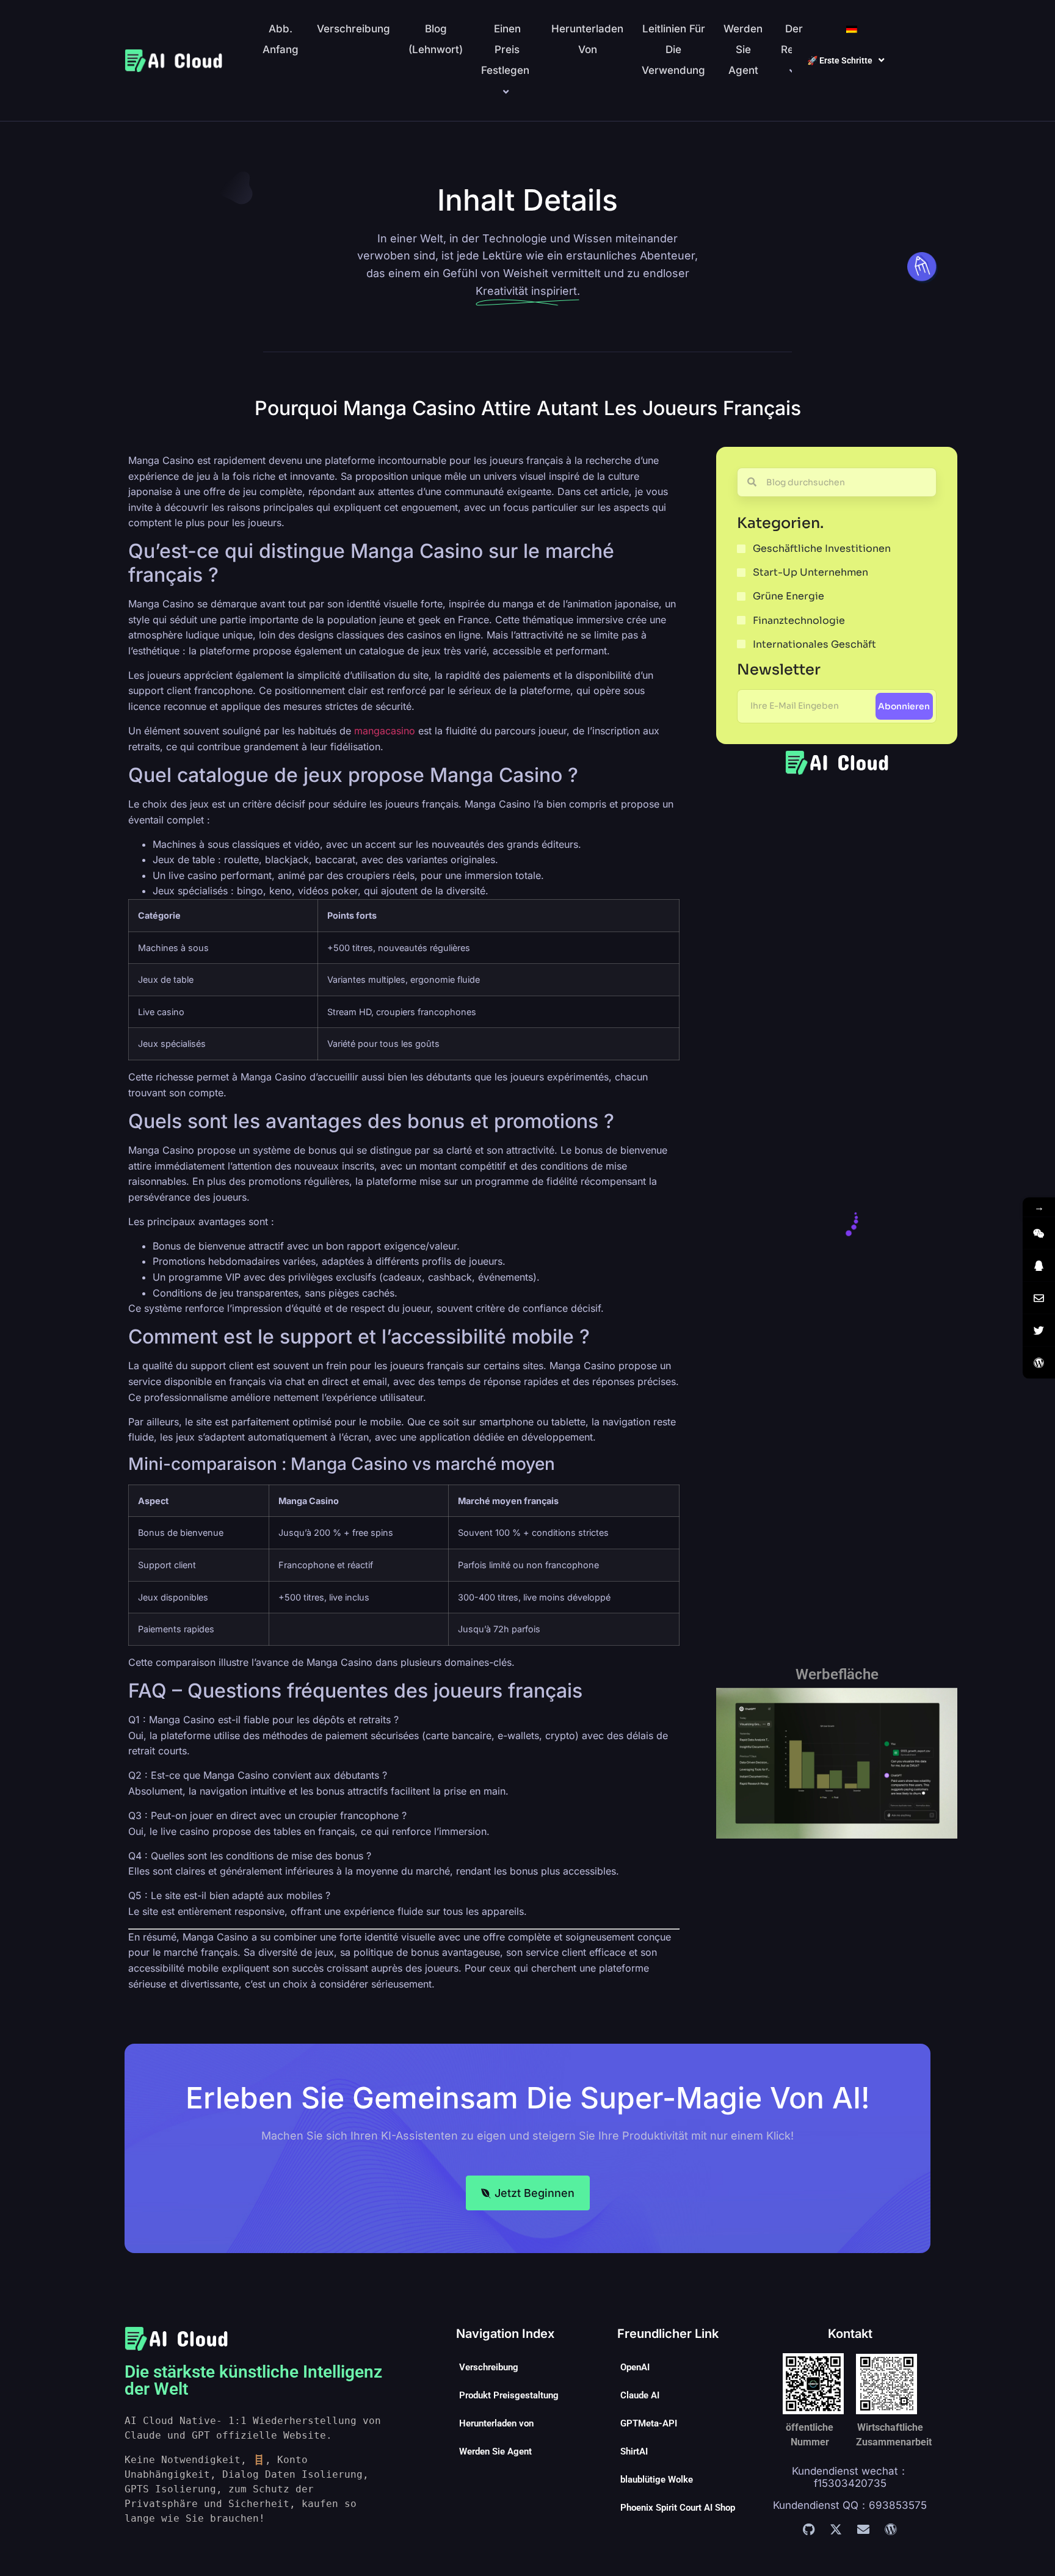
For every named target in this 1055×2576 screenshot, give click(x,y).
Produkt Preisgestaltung (509, 2395)
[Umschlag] (863, 2530)
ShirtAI (634, 2451)
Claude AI (640, 2395)
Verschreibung (353, 29)
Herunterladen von (587, 39)
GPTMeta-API (649, 2423)
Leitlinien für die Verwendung (673, 49)
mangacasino (385, 731)
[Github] (808, 2530)
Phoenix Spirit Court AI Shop (678, 2508)
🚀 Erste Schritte (840, 60)
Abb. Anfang (281, 39)
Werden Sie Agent (743, 49)
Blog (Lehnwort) (436, 39)
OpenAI (635, 2367)
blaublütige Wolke (657, 2480)
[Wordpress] (891, 2530)
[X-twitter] (836, 2530)
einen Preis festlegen (505, 49)
